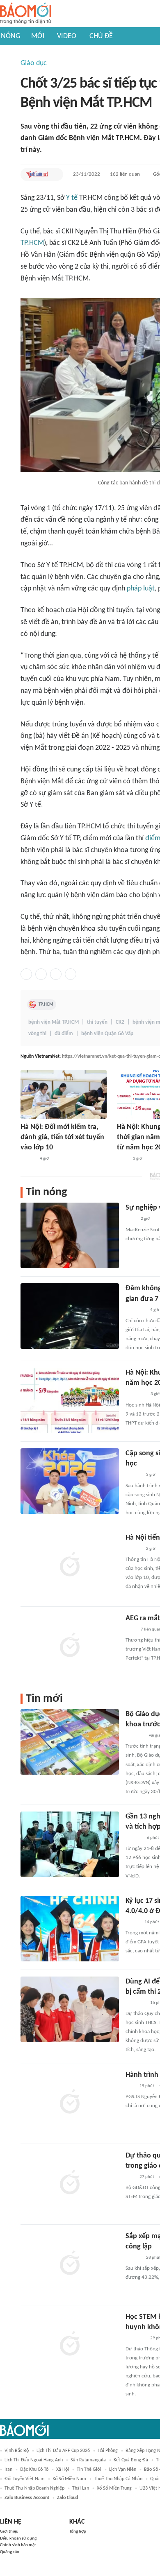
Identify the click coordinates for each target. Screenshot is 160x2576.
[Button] (55, 174)
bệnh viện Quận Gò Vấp (107, 1034)
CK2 (120, 1022)
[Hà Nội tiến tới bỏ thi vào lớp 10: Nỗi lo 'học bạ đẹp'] (70, 1565)
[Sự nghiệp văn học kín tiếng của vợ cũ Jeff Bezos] (70, 1235)
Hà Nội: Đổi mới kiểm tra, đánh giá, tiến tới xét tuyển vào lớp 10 (62, 1137)
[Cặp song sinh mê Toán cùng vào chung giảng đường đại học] (70, 1481)
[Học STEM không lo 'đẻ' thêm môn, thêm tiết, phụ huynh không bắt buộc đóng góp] (70, 2345)
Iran (8, 2470)
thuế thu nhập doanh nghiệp (34, 2488)
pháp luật (141, 589)
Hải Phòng (108, 2451)
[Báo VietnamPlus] (136, 1395)
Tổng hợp (78, 2532)
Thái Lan (81, 2488)
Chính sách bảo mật (18, 2545)
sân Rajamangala (88, 2460)
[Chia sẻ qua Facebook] (26, 974)
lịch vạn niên (123, 2470)
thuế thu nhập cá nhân (118, 2479)
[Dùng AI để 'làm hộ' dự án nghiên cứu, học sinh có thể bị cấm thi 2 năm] (70, 2009)
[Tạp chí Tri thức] (131, 1219)
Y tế (72, 198)
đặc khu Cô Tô (34, 2470)
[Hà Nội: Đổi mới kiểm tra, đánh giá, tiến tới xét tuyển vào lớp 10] (64, 1094)
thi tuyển (97, 1022)
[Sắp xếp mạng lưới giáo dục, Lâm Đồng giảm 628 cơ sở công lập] (70, 2264)
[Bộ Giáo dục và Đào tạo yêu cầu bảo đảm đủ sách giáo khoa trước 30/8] (70, 1742)
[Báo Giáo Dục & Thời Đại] (130, 2086)
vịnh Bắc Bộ (17, 2451)
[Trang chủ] (26, 14)
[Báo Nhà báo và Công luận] (135, 1310)
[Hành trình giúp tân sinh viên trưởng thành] (70, 2103)
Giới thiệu (9, 2532)
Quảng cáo (10, 2552)
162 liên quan (125, 174)
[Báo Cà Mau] (135, 1736)
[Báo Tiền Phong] (133, 1549)
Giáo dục (34, 63)
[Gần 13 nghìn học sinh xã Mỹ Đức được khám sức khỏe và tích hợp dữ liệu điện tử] (70, 1844)
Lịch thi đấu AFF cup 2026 (63, 2451)
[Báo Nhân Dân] (28, 1159)
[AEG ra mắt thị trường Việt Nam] (70, 1646)
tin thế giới (89, 2470)
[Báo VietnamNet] (37, 174)
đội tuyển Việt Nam (25, 2479)
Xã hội (63, 2470)
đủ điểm (64, 1034)
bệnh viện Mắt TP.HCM (54, 1022)
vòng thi (37, 1034)
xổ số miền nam (69, 2479)
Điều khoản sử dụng (18, 2539)
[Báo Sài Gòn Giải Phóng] (133, 1475)
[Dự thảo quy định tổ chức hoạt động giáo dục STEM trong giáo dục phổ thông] (70, 2183)
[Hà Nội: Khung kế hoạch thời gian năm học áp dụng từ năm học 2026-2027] (70, 1400)
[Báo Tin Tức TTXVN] (122, 1159)
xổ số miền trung (114, 2488)
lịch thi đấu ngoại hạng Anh (34, 2460)
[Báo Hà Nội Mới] (134, 1838)
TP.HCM (32, 243)
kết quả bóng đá (131, 2460)
